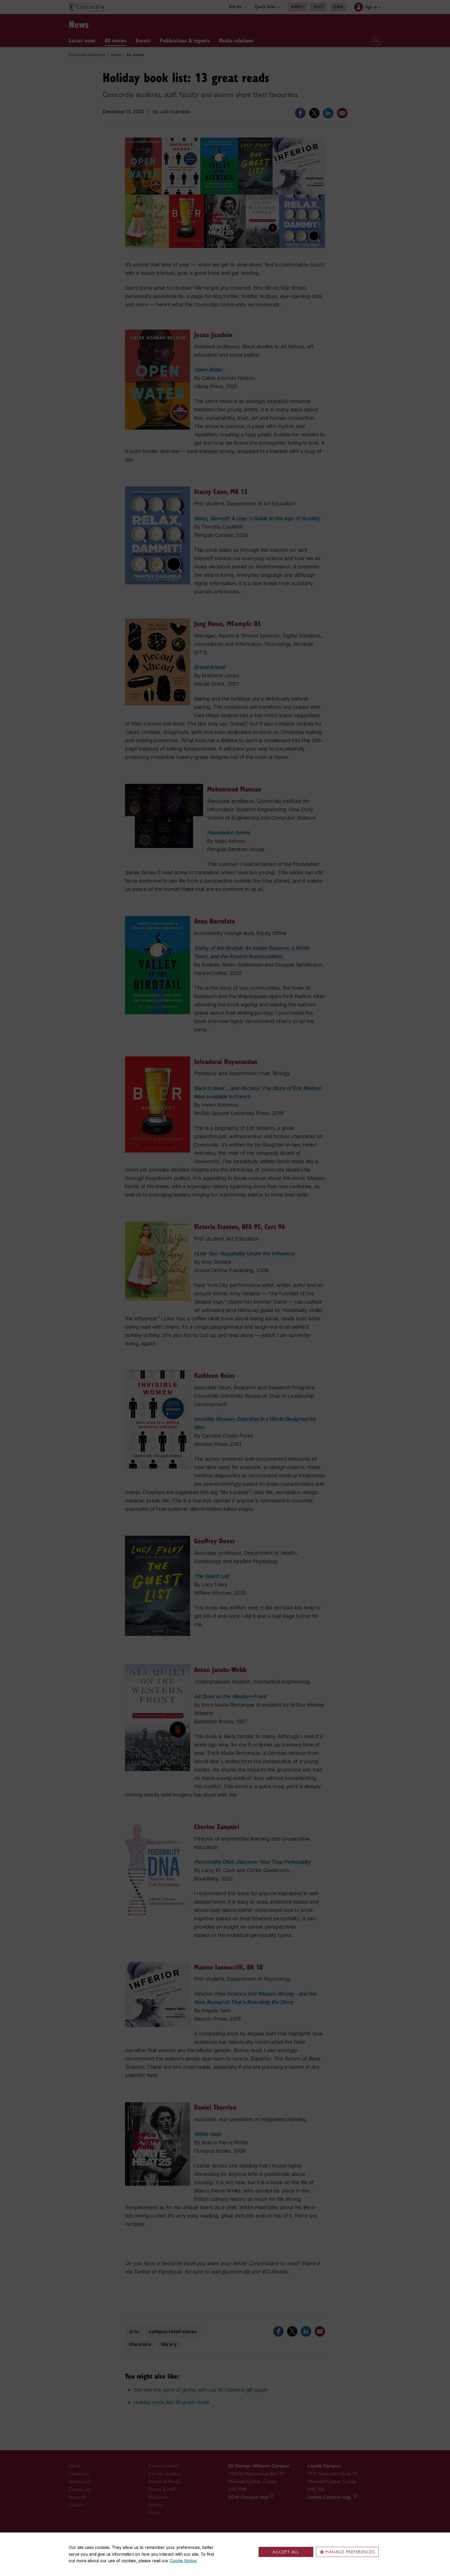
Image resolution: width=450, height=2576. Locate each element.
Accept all (286, 2552)
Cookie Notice (183, 2561)
